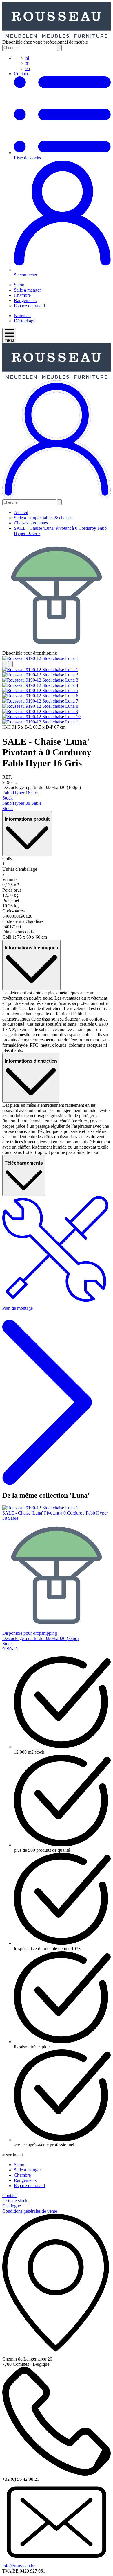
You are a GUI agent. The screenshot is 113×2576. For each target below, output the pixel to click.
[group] (57, 658)
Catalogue (12, 2206)
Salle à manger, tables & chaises (43, 518)
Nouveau (22, 316)
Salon (19, 285)
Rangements (25, 300)
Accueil (21, 512)
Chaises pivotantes (31, 523)
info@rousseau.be (19, 2566)
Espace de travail (29, 306)
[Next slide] (10, 664)
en (28, 68)
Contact (21, 74)
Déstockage (25, 321)
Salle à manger (27, 290)
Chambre (22, 295)
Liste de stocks (16, 2201)
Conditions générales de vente (30, 2211)
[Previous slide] (5, 664)
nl (27, 58)
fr (27, 63)
